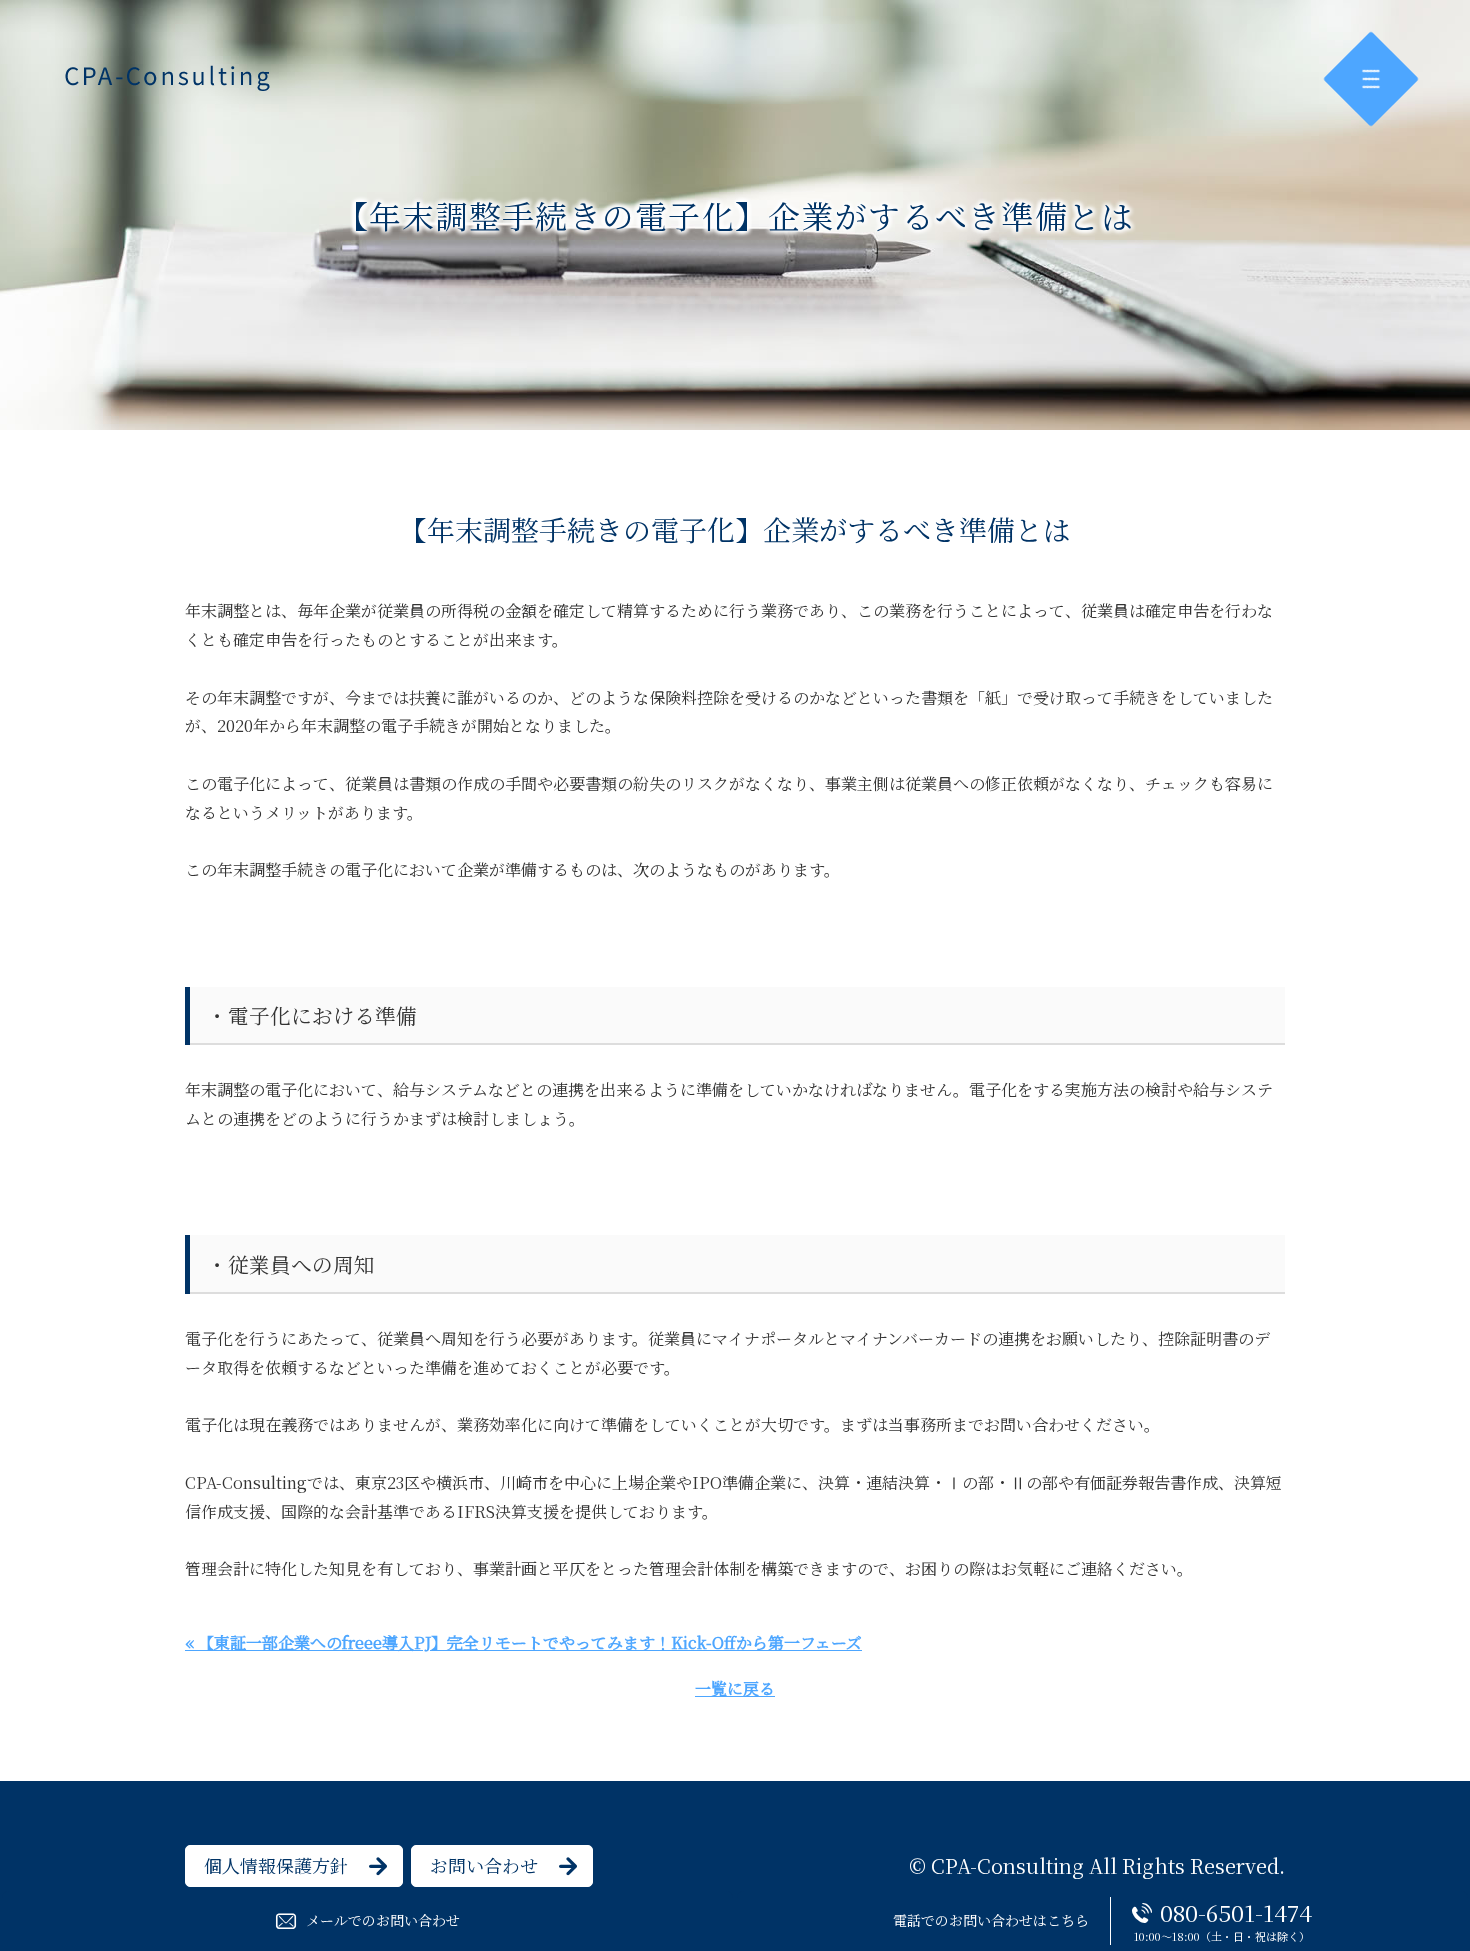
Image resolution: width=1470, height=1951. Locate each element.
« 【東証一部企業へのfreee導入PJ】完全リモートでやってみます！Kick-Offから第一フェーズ (523, 1642)
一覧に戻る (735, 1688)
